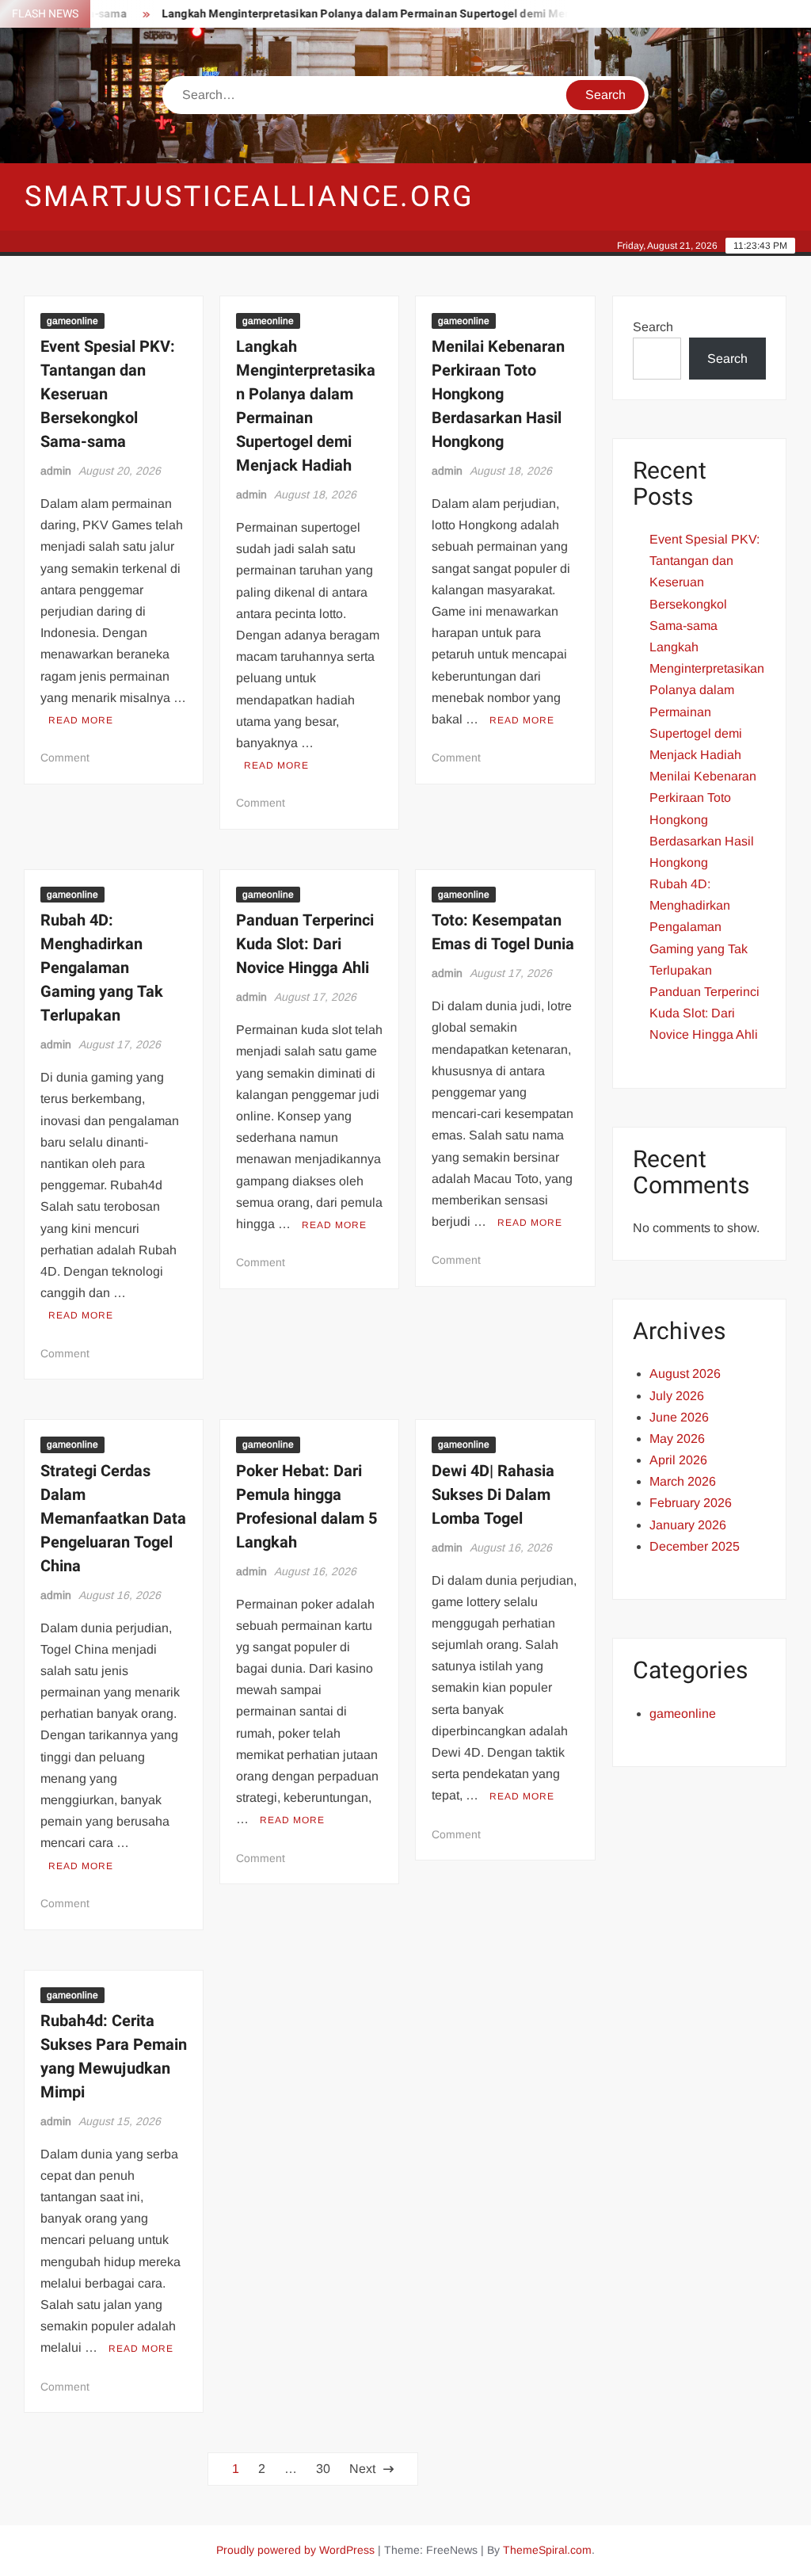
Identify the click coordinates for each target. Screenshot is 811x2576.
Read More (81, 720)
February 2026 (691, 1503)
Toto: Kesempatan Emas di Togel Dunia (503, 932)
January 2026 (688, 1525)
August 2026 (685, 1374)
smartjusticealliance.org (249, 197)
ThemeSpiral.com (547, 2550)
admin (56, 471)
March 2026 (683, 1481)
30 (323, 2469)
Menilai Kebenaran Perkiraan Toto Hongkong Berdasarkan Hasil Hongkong (498, 394)
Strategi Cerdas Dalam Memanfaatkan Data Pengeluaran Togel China (113, 1519)
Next (362, 2469)
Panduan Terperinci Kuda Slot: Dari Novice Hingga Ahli (305, 944)
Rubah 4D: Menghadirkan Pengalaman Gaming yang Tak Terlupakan (102, 968)
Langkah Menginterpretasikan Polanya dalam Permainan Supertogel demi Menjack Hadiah (373, 14)
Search (653, 327)
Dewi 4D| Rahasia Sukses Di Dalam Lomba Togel (493, 1495)
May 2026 (677, 1439)
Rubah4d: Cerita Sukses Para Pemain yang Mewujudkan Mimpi (114, 2057)
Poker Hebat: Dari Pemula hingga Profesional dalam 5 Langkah (307, 1507)
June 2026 (679, 1417)
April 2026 (678, 1460)
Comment (65, 758)
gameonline (72, 321)
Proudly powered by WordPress (295, 2550)
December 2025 (695, 1546)
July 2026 (677, 1396)
